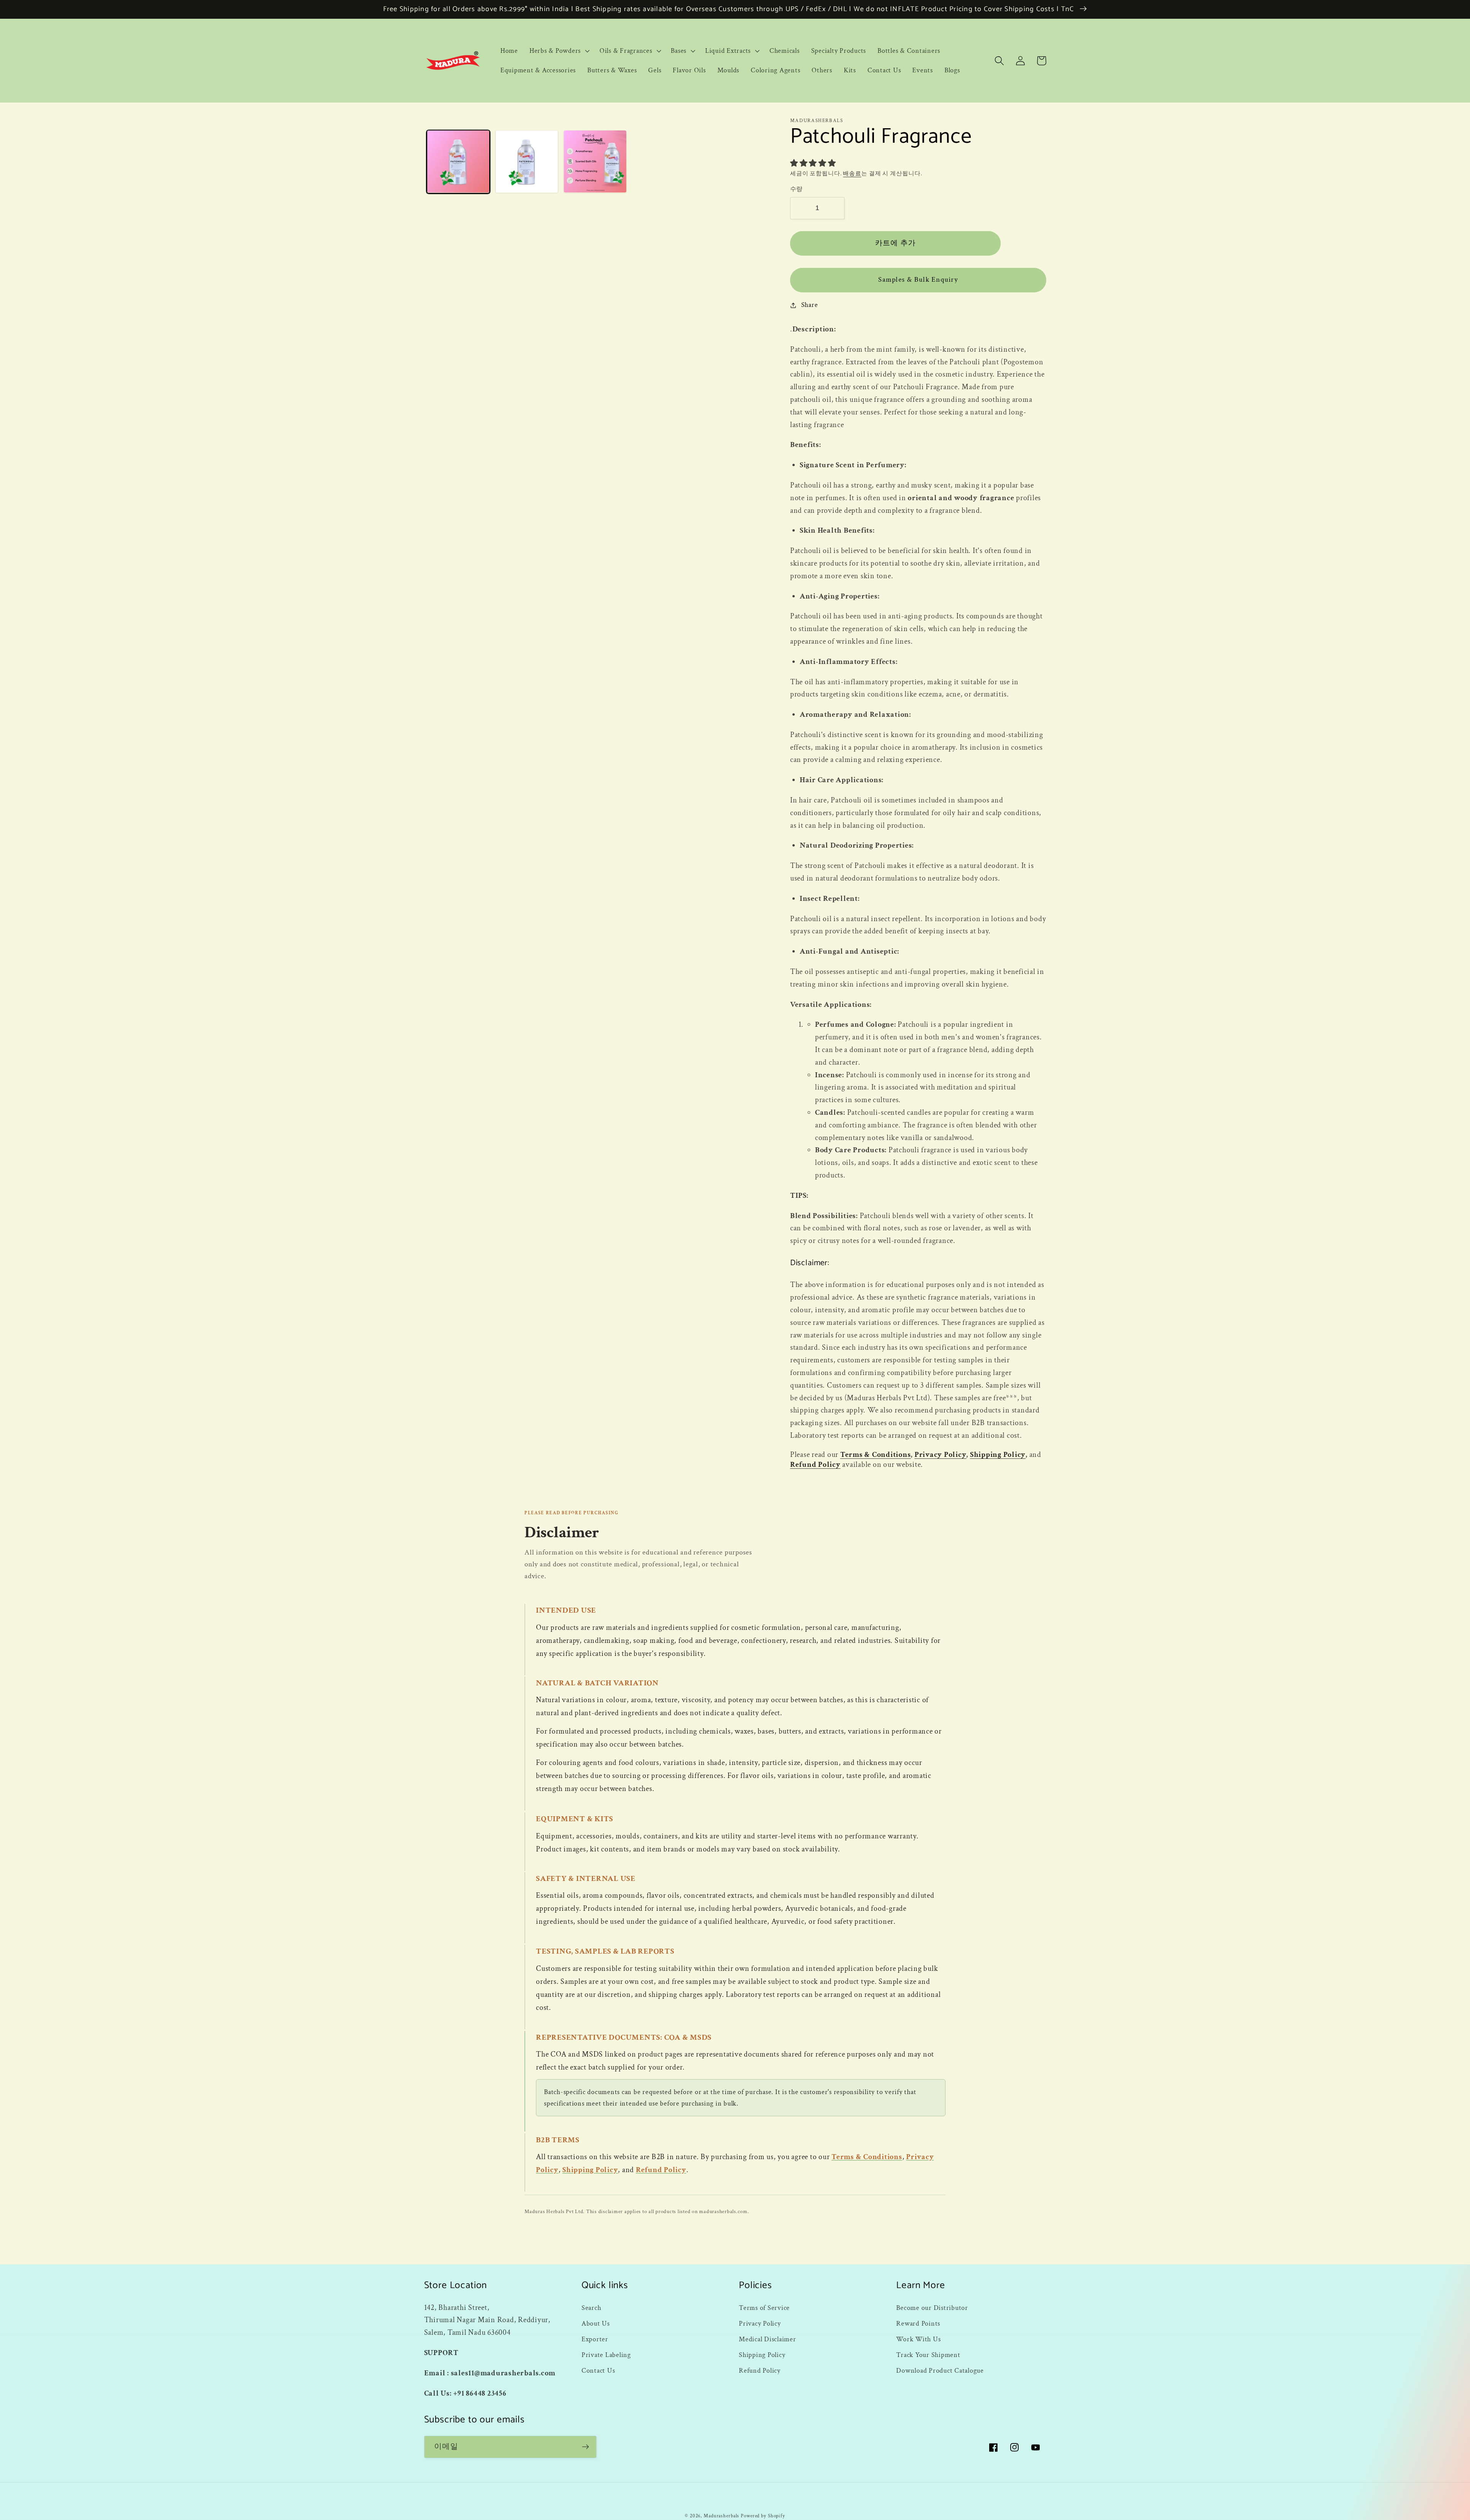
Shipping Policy (998, 1455)
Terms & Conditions (876, 1455)
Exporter (595, 2339)
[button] (559, 51)
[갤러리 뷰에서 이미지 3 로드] (595, 161)
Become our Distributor (932, 2308)
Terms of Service (764, 2308)
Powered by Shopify (763, 2516)
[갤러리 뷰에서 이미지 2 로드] (527, 161)
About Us (596, 2323)
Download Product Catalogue (940, 2371)
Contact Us (598, 2371)
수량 (796, 189)
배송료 (852, 174)
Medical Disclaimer (768, 2339)
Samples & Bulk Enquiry (918, 280)
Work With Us (918, 2339)
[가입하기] (586, 2447)
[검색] (999, 61)
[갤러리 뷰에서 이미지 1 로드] (458, 161)
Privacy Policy (941, 1455)
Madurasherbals (721, 2516)
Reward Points (918, 2323)
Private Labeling (606, 2355)
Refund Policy (815, 1465)
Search (591, 2308)
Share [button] (810, 305)
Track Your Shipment (928, 2355)
